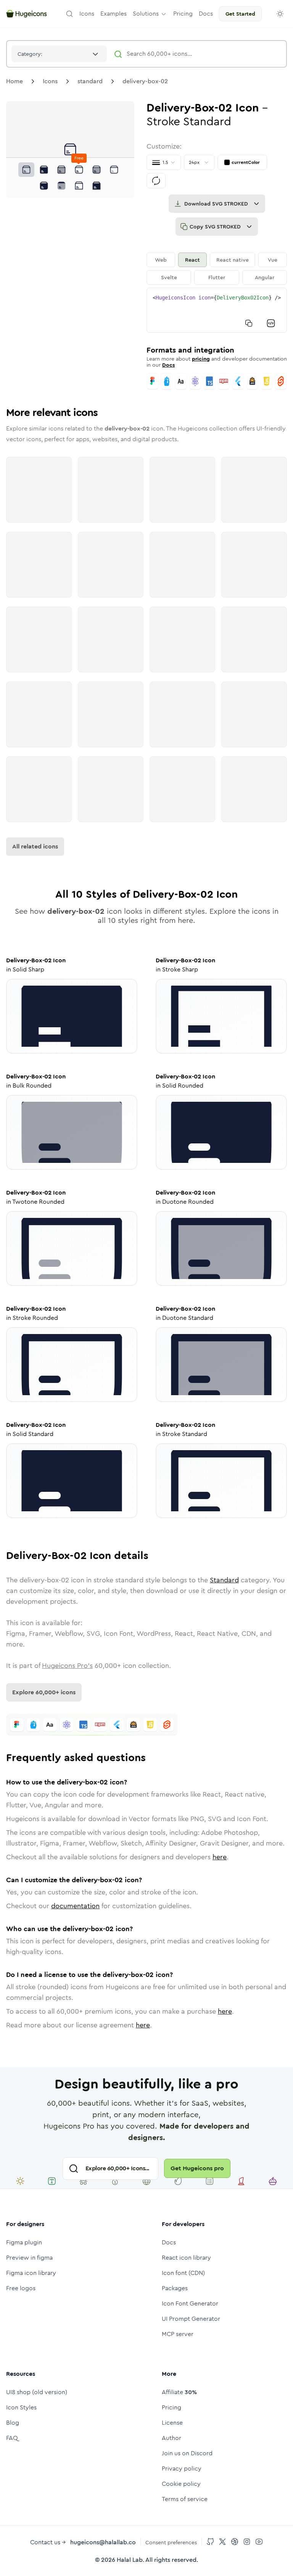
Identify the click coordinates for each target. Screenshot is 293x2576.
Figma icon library (31, 2273)
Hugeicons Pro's (67, 1666)
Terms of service (185, 2499)
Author (171, 2438)
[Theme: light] (280, 14)
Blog (13, 2423)
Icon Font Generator (190, 2303)
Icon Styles (21, 2407)
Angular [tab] (265, 277)
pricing (201, 359)
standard (90, 81)
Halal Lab (130, 2560)
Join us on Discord (187, 2453)
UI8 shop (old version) (37, 2392)
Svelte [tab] (169, 277)
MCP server (178, 2334)
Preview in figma (29, 2258)
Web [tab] (161, 260)
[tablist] (217, 269)
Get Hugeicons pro (197, 2168)
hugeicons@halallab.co (103, 2542)
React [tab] (192, 260)
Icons (50, 81)
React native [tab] (233, 260)
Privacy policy (182, 2468)
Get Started (240, 14)
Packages (175, 2288)
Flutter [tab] (217, 277)
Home (14, 81)
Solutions (146, 14)
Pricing (171, 2407)
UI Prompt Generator (191, 2319)
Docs (168, 365)
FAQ (12, 2438)
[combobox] (59, 54)
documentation (75, 1906)
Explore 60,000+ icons (44, 1692)
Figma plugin (24, 2242)
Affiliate (179, 2392)
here (220, 1857)
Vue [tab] (273, 260)
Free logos (21, 2288)
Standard (224, 1580)
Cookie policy (181, 2484)
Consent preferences (171, 2542)
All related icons (35, 846)
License (172, 2423)
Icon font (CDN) (183, 2273)
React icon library (186, 2258)
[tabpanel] (217, 310)
